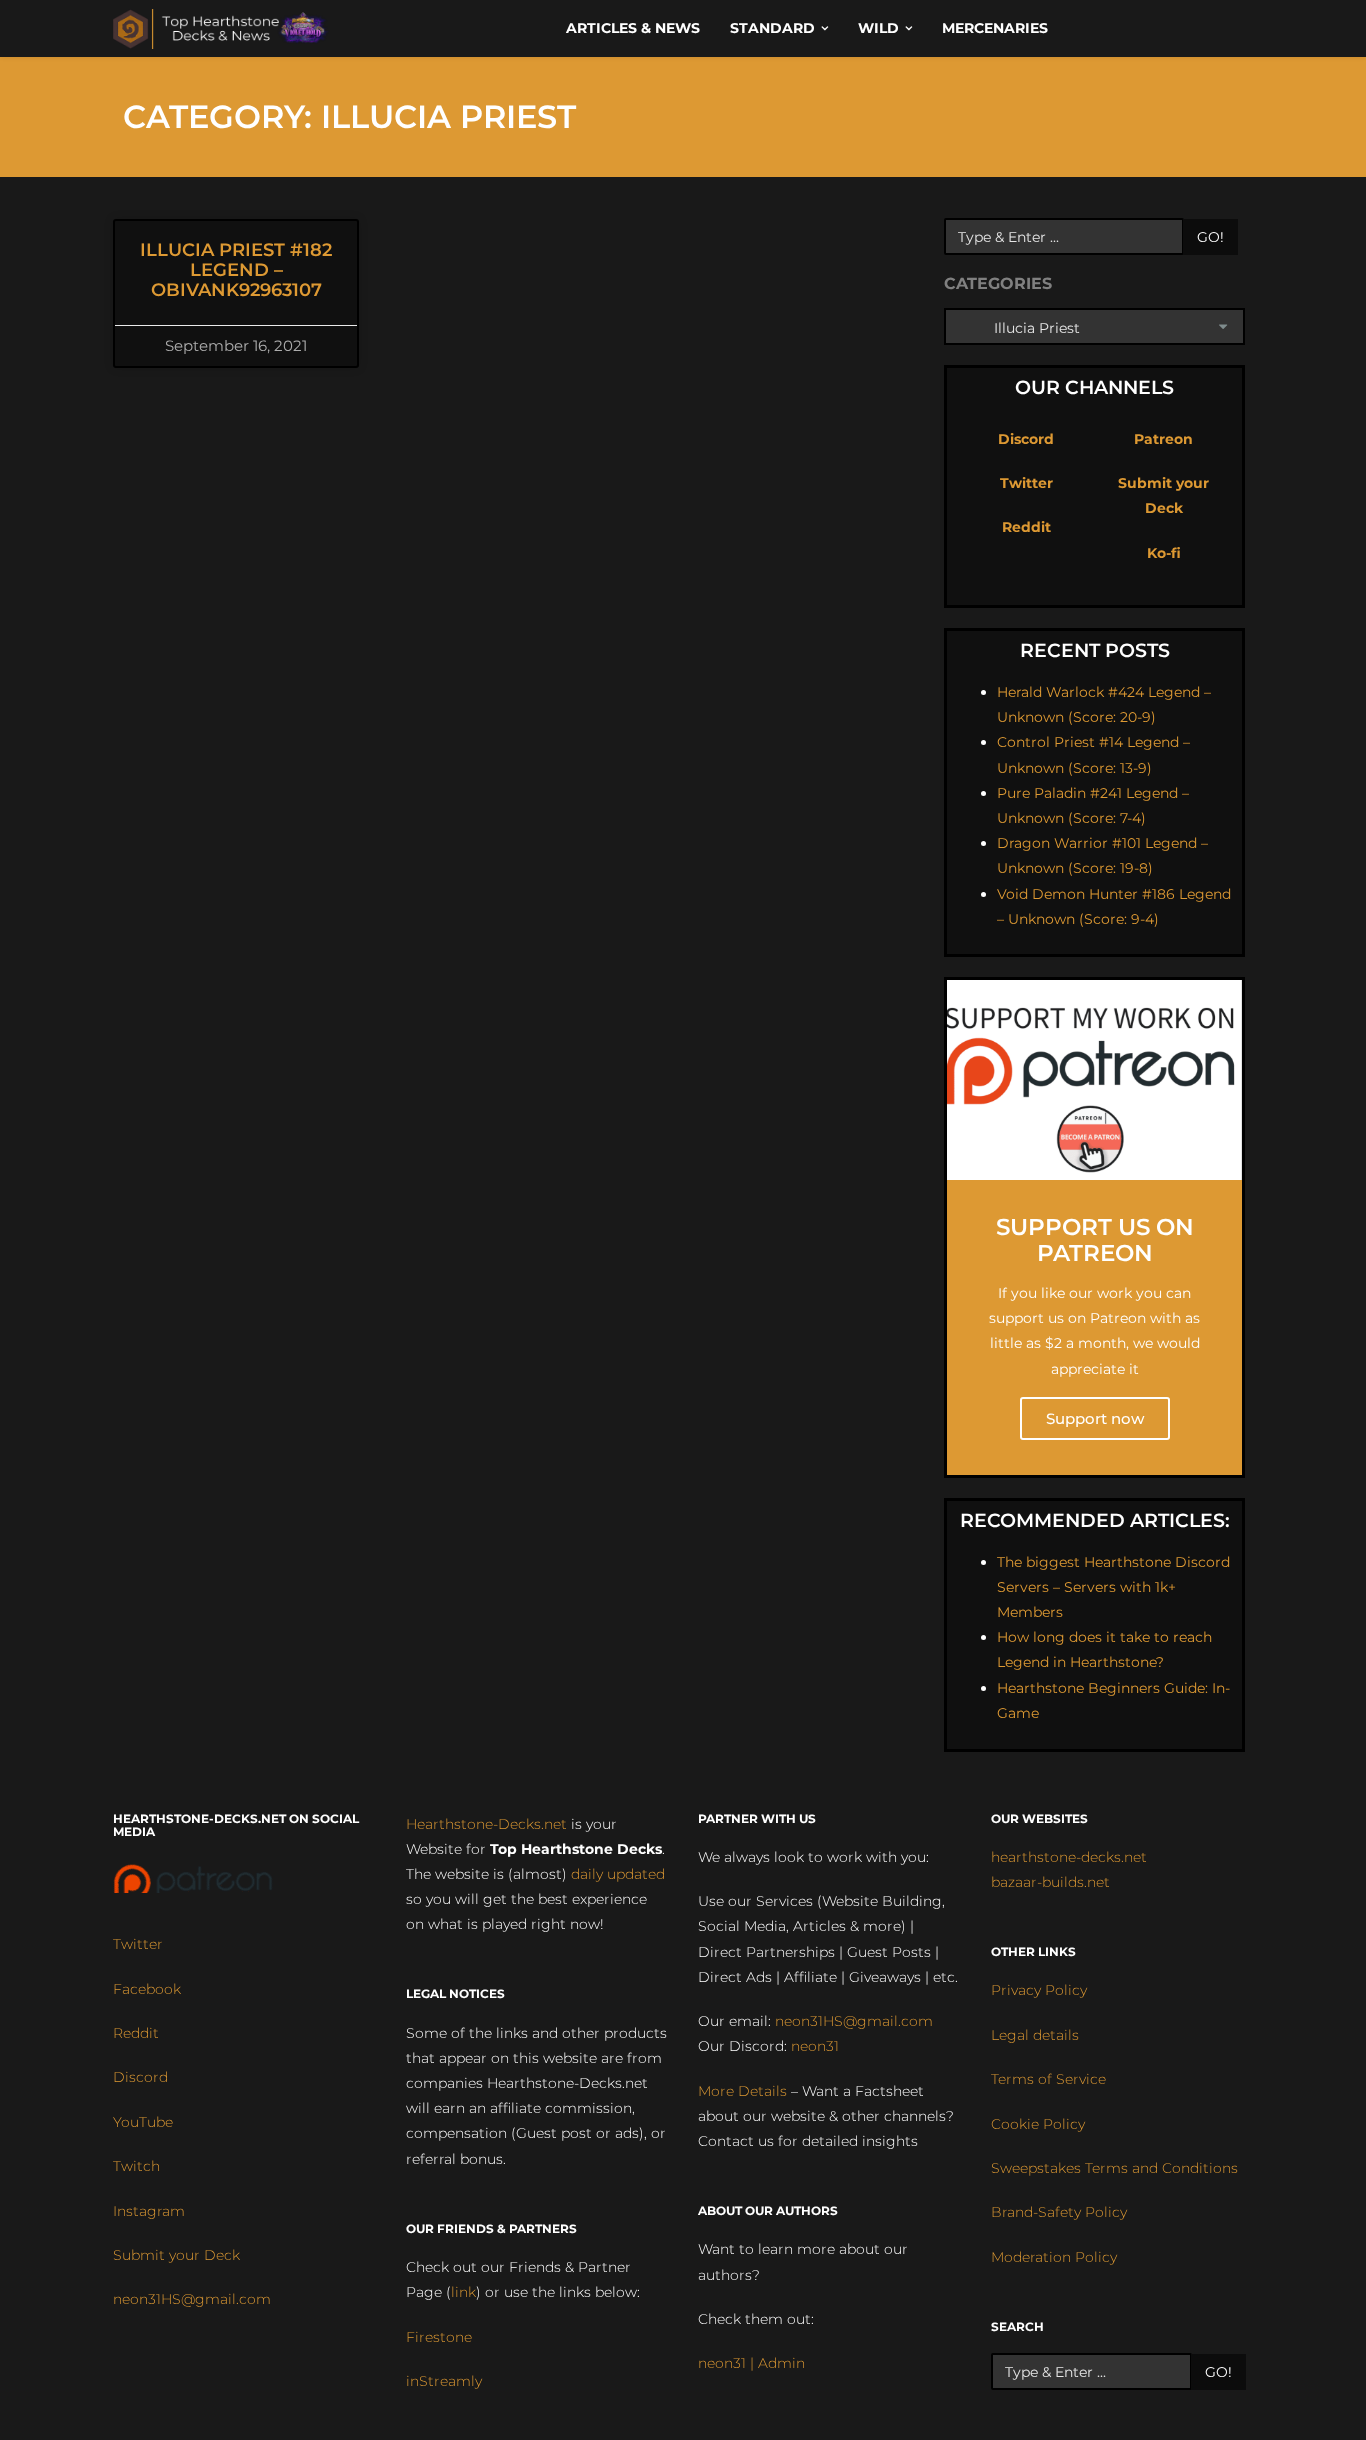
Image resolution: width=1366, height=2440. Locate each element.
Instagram (149, 2211)
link (463, 2292)
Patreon (1163, 439)
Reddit (1026, 527)
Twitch (136, 2166)
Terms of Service (1048, 2079)
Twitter (1026, 483)
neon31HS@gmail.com (192, 2299)
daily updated (618, 1874)
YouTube (143, 2122)
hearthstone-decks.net (1069, 1857)
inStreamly (444, 2381)
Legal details (1035, 2035)
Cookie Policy (1038, 2124)
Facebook (147, 1989)
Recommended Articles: (1095, 1520)
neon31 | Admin (751, 2363)
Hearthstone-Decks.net (486, 1824)
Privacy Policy (1039, 1990)
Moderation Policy (1054, 2257)
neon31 (815, 2046)
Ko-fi (1164, 553)
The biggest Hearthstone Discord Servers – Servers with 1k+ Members (1113, 1587)
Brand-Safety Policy (1059, 2212)
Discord (1026, 439)
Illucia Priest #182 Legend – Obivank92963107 (236, 270)
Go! (1210, 237)
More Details (742, 2091)
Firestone (439, 2337)
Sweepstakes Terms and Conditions (1114, 2168)
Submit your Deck (176, 2255)
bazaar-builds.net (1050, 1882)
